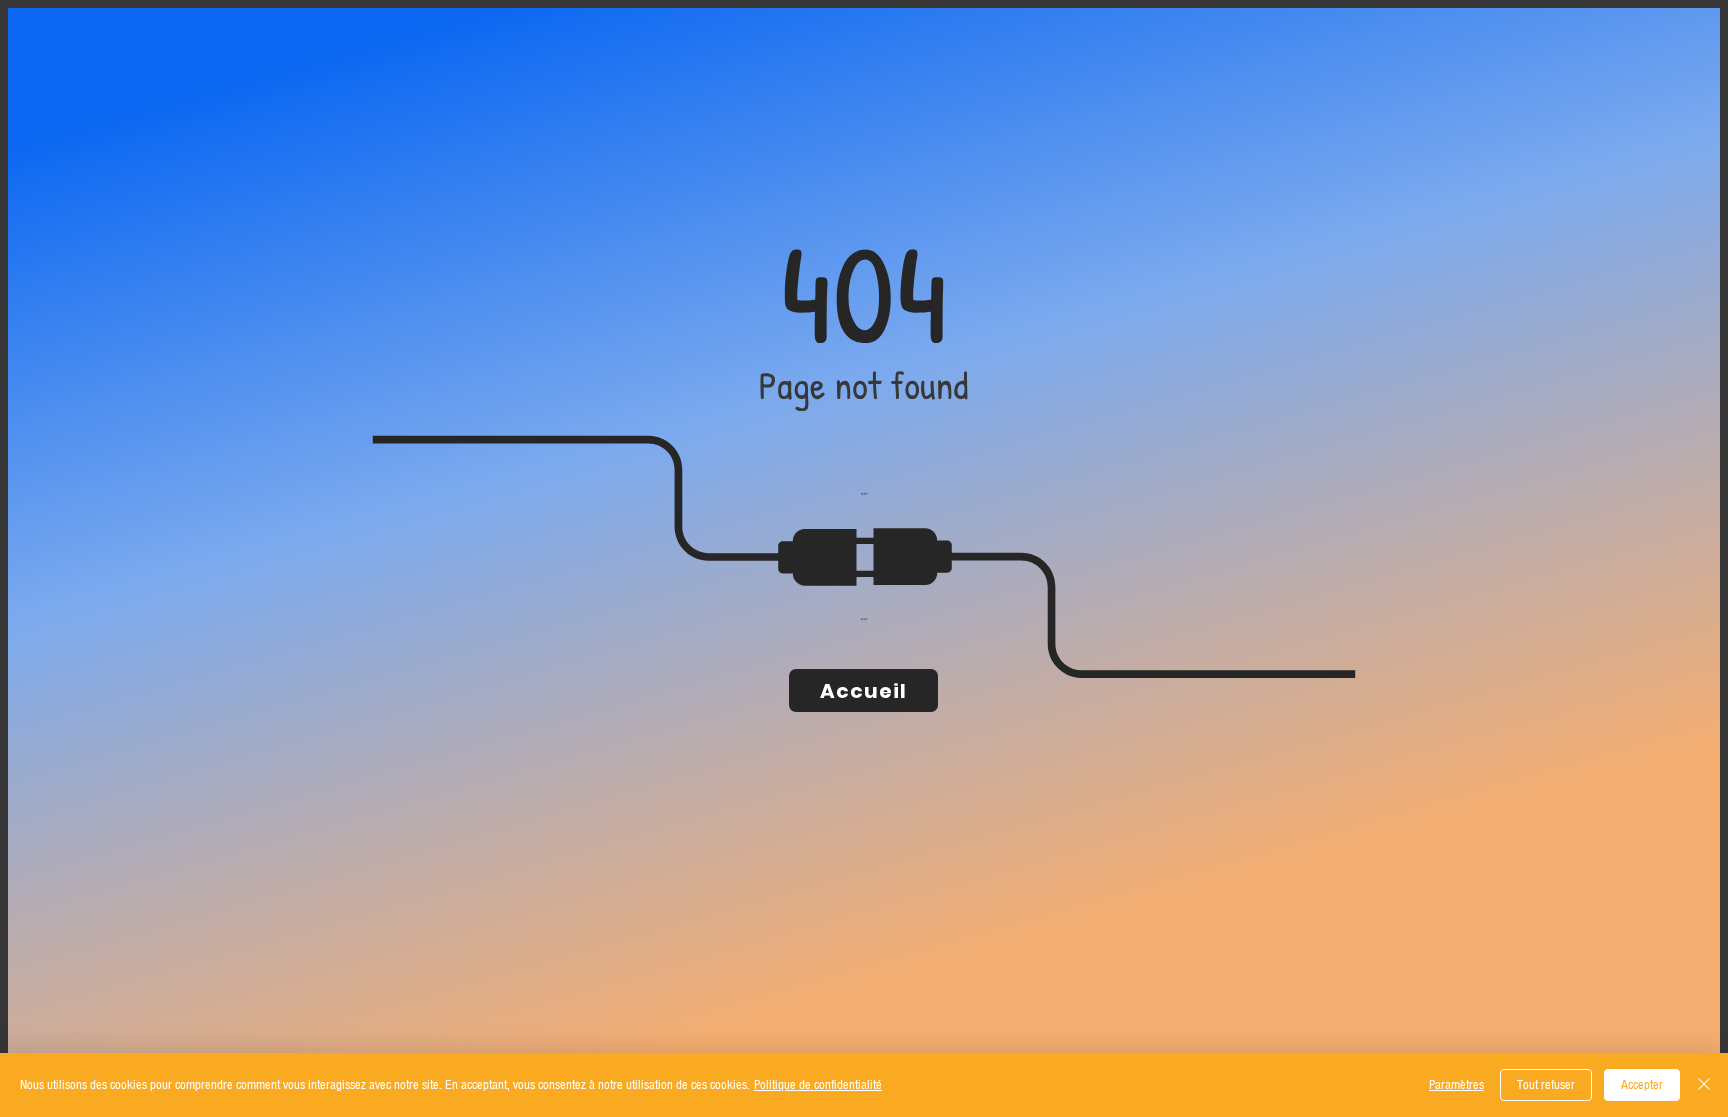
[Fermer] (1704, 1085)
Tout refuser (1546, 1085)
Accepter (1642, 1085)
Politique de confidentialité (818, 1085)
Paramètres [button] (1456, 1085)
